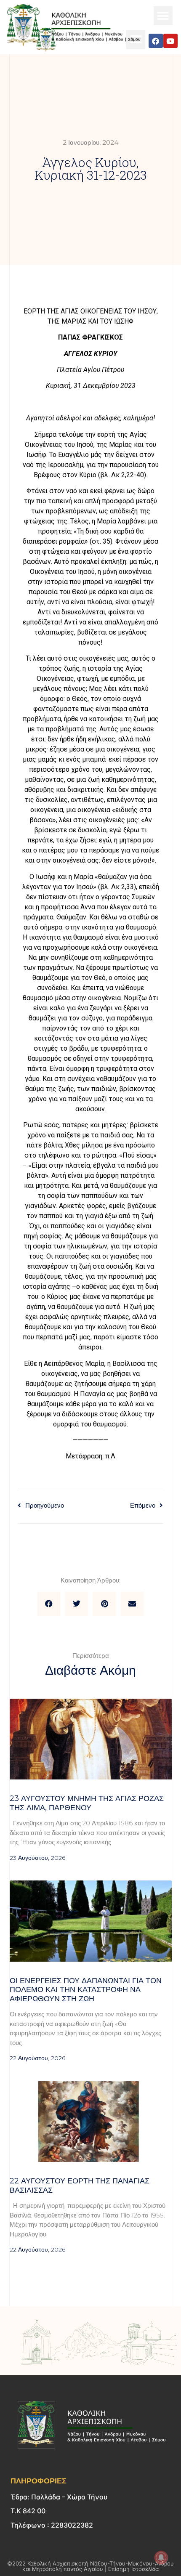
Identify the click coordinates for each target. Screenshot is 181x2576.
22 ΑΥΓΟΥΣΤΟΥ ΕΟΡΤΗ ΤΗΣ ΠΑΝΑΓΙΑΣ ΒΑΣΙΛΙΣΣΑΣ (80, 2186)
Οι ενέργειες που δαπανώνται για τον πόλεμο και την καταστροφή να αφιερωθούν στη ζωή (86, 1990)
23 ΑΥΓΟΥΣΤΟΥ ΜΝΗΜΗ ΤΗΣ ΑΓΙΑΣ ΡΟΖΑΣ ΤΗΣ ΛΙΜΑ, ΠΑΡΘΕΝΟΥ (87, 1803)
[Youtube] (170, 41)
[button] (163, 16)
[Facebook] (156, 41)
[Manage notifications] (161, 2557)
